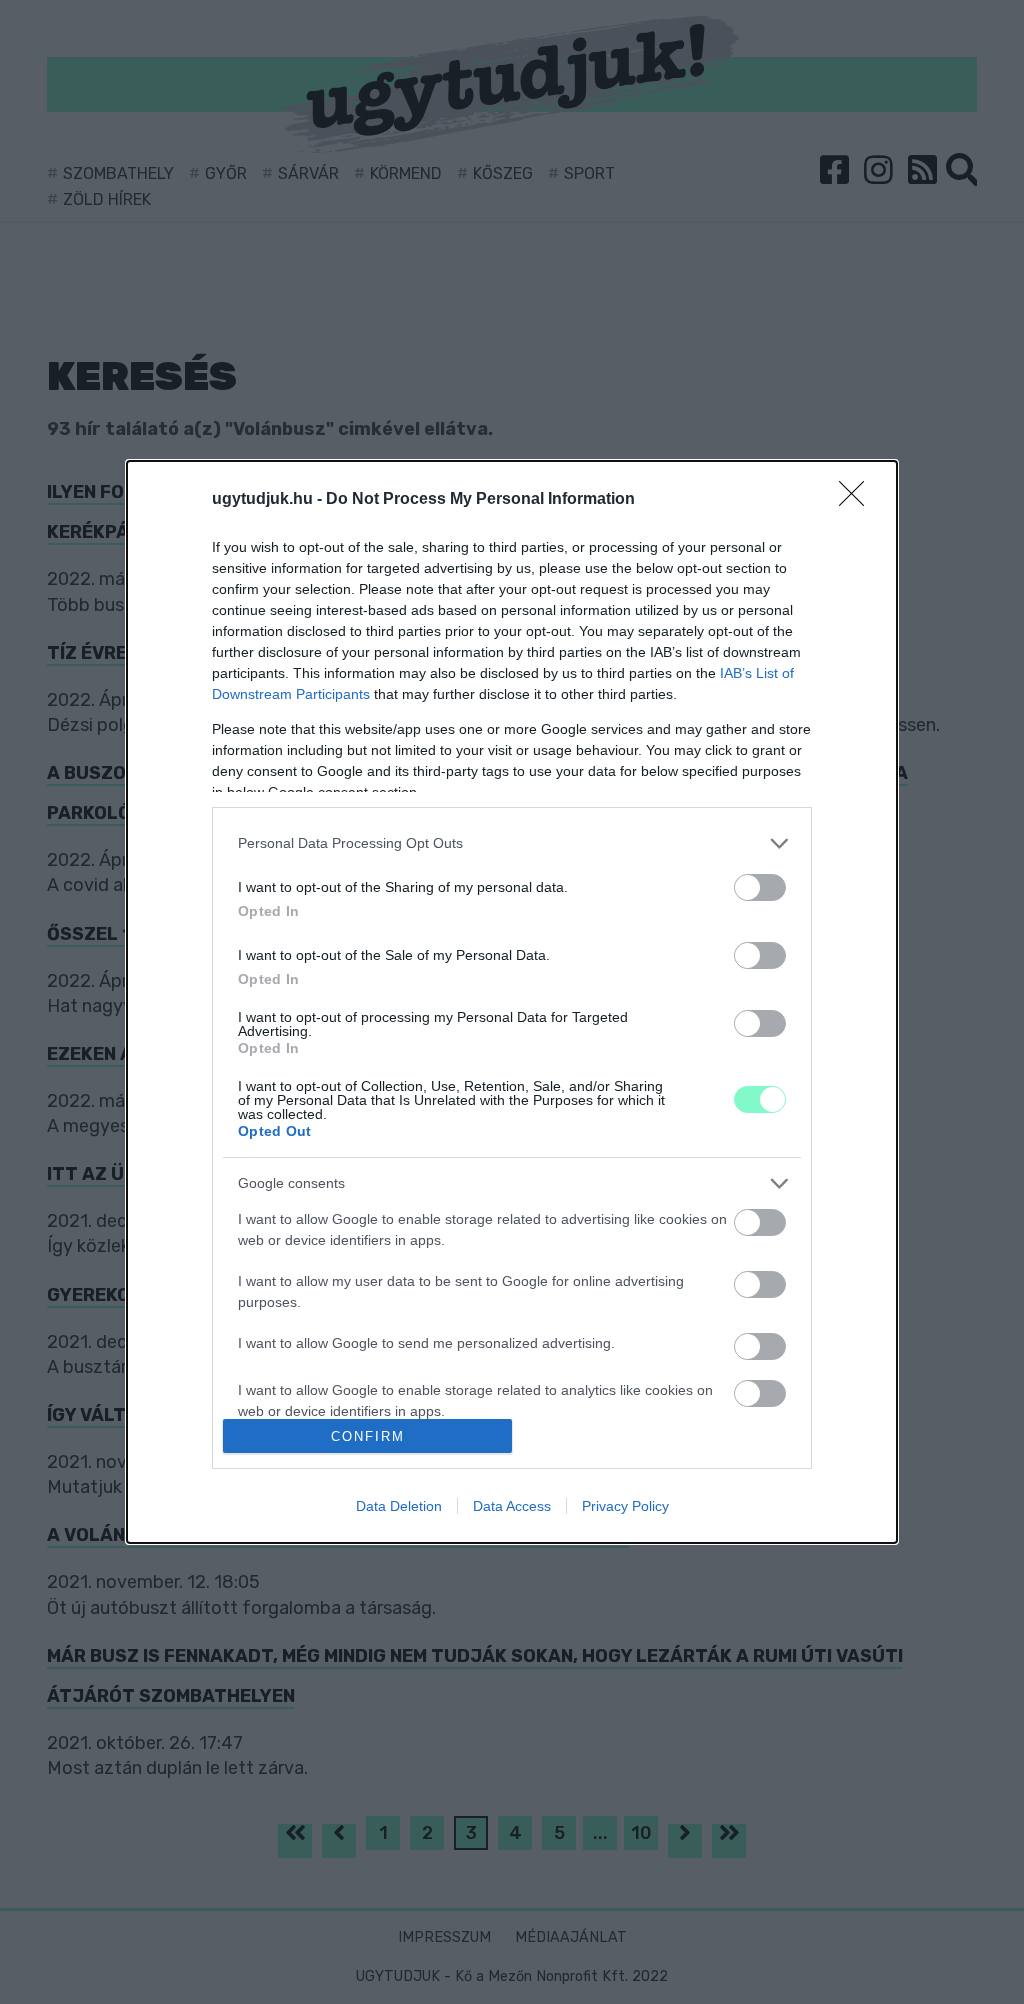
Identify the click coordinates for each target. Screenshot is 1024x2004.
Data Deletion (399, 1506)
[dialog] (512, 1002)
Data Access (512, 1506)
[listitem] (512, 843)
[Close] (858, 500)
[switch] (760, 887)
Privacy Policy (625, 1506)
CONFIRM (368, 1436)
